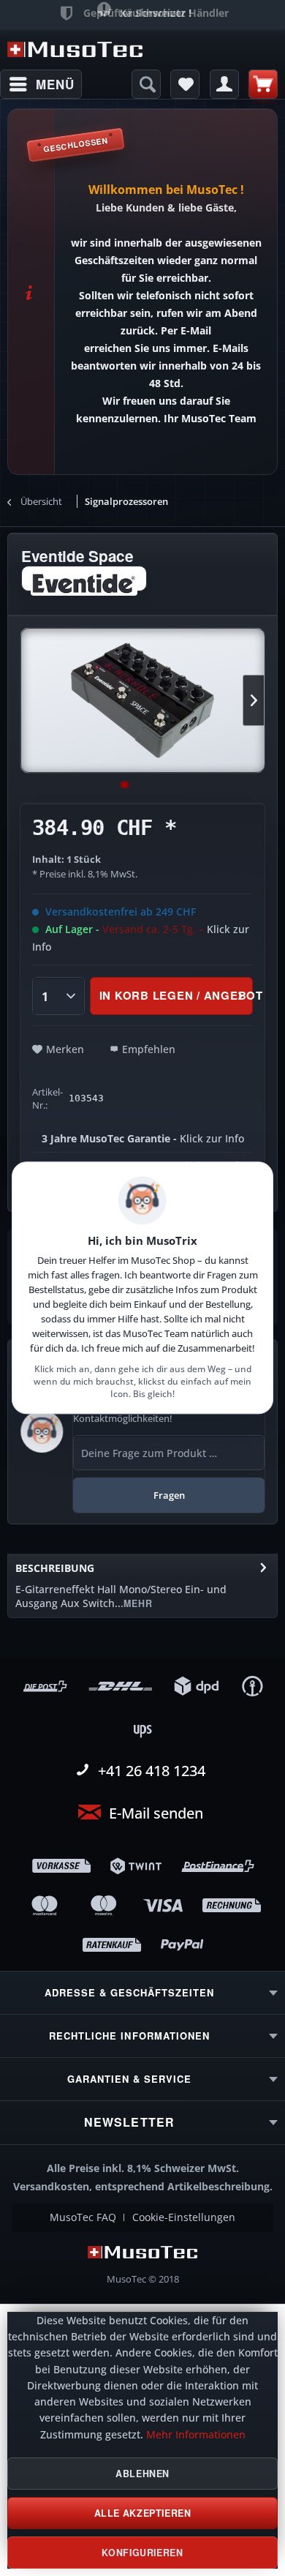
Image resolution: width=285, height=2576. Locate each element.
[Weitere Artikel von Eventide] (84, 579)
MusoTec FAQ (83, 2217)
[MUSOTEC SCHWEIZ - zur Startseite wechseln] (75, 49)
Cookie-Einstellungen (184, 2217)
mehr (138, 1603)
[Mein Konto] (224, 84)
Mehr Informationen (196, 2435)
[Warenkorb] (263, 84)
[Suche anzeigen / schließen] (146, 84)
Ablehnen (142, 2474)
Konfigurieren (142, 2553)
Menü (55, 84)
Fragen (169, 1495)
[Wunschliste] (185, 84)
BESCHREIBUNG (55, 1568)
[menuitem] (41, 84)
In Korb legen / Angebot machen (176, 995)
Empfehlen (149, 1049)
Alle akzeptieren (143, 2513)
